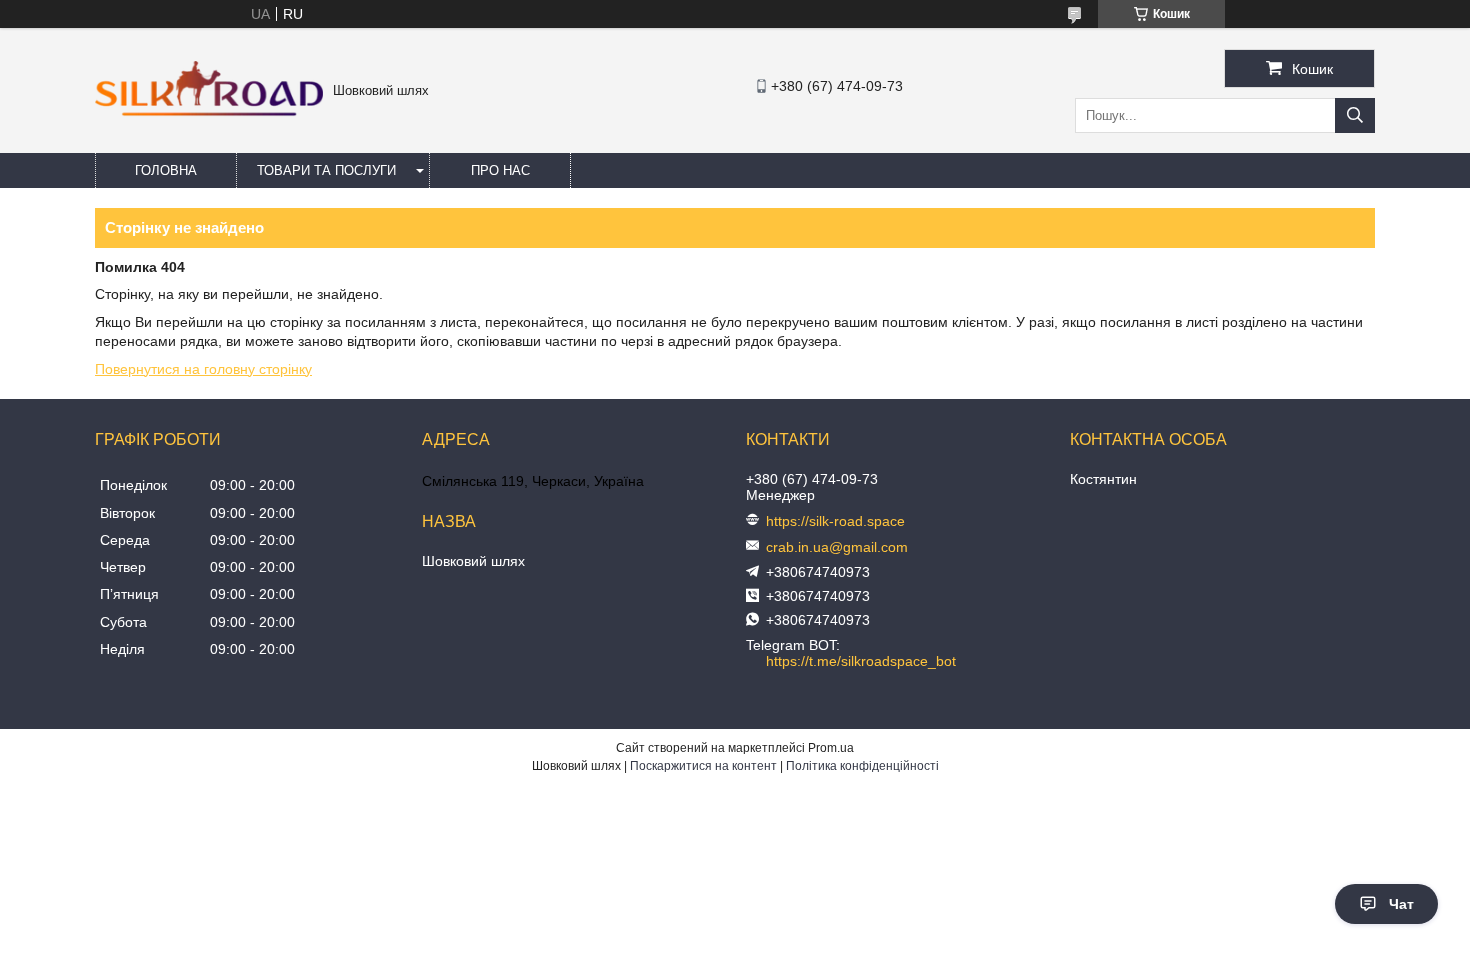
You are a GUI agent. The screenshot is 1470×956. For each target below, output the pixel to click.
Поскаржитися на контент (703, 766)
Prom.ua (831, 748)
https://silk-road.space (835, 521)
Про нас (500, 170)
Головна (166, 170)
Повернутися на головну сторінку (203, 369)
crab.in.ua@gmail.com (837, 547)
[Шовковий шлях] (209, 112)
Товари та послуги (326, 170)
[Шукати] (1355, 115)
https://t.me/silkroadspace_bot (861, 661)
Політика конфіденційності (862, 766)
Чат (1401, 904)
